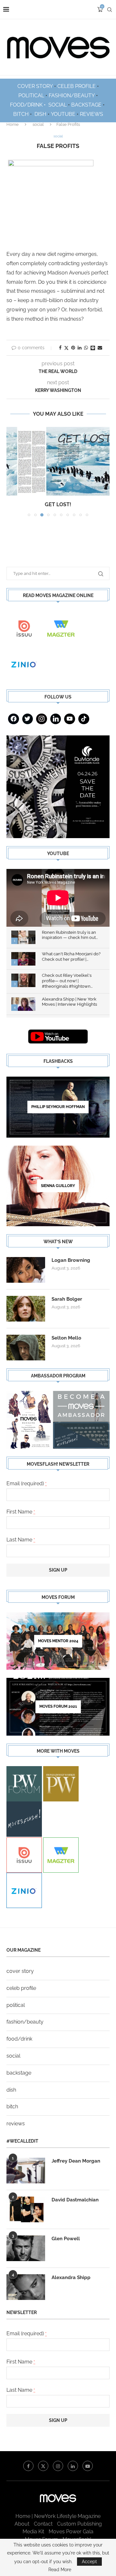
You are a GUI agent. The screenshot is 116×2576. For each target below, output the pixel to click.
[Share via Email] (100, 348)
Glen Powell (66, 2239)
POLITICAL (31, 95)
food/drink (19, 2039)
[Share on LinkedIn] (80, 348)
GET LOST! (58, 504)
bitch (12, 2107)
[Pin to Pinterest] (73, 348)
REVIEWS (92, 114)
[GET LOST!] (58, 461)
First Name (21, 1512)
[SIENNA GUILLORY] (58, 1186)
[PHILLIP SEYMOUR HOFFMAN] (58, 1107)
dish (11, 2090)
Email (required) (27, 1483)
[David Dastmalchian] (26, 2209)
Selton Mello (66, 1338)
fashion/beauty (25, 2022)
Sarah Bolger (67, 1299)
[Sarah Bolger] (26, 1309)
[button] (12, 472)
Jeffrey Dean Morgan (76, 2161)
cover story (20, 1971)
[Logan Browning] (26, 1270)
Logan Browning (71, 1260)
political (16, 2005)
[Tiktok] (84, 719)
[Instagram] (42, 719)
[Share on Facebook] (60, 348)
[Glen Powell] (26, 2248)
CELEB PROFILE (77, 86)
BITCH (21, 114)
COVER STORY (35, 86)
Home (13, 124)
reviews (16, 2124)
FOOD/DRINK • (29, 105)
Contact (43, 2524)
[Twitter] (28, 719)
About (22, 2524)
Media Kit (33, 2532)
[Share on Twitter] (66, 348)
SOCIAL (58, 105)
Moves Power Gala (71, 2532)
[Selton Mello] (26, 1348)
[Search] (110, 10)
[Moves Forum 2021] (58, 1707)
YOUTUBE (63, 114)
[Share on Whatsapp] (86, 348)
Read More (60, 2570)
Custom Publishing (79, 2524)
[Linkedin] (56, 719)
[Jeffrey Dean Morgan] (26, 2171)
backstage (19, 2073)
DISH (40, 114)
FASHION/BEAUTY (72, 95)
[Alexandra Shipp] (26, 2287)
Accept (89, 2562)
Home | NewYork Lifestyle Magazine (58, 2516)
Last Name (21, 1540)
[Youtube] (70, 719)
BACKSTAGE (86, 105)
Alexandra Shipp (71, 2277)
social (38, 124)
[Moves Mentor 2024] (58, 1641)
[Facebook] (14, 719)
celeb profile (21, 1988)
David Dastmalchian (75, 2200)
